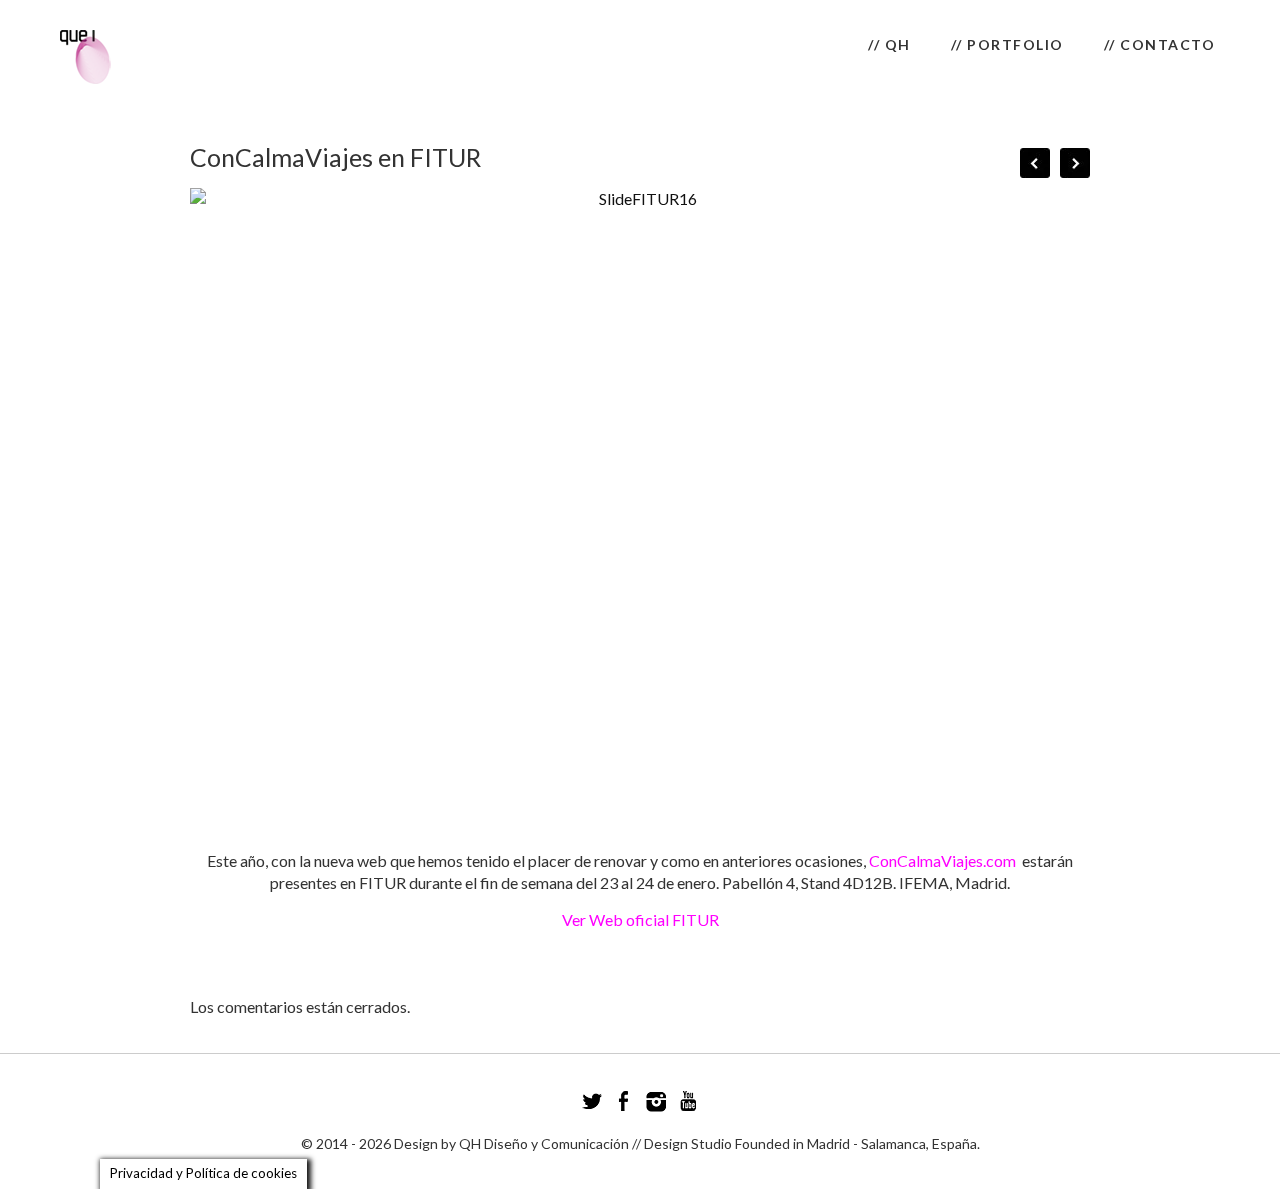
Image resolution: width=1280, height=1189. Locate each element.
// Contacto (1160, 44)
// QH (889, 44)
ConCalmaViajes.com (942, 860)
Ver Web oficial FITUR (640, 919)
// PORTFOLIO (1007, 44)
